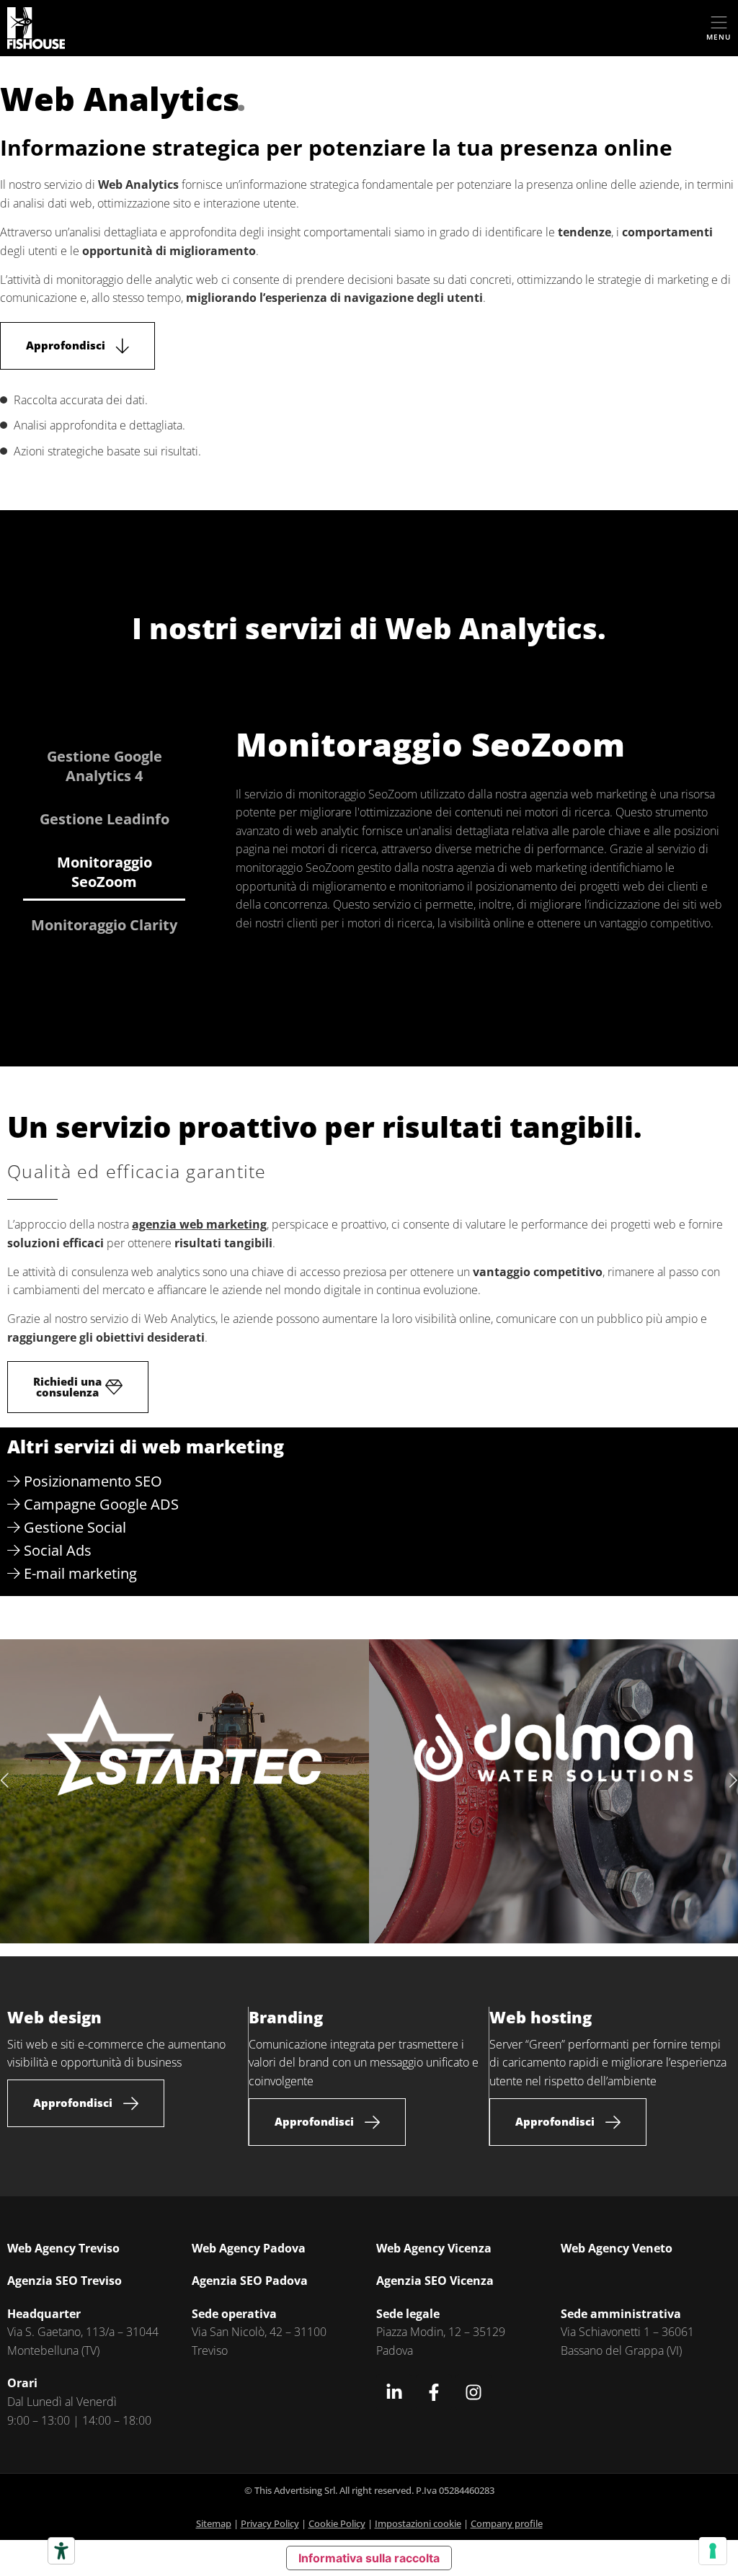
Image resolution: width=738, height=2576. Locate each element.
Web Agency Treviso (63, 2248)
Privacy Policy (270, 2523)
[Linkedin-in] (394, 2392)
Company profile (507, 2523)
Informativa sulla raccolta (369, 2558)
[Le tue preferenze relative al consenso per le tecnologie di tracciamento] (713, 2551)
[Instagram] (474, 2392)
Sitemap (214, 2523)
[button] (6, 1781)
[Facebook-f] (434, 2392)
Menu (719, 37)
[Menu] (719, 23)
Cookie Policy (337, 2523)
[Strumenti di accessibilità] (61, 2551)
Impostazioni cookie (418, 2523)
